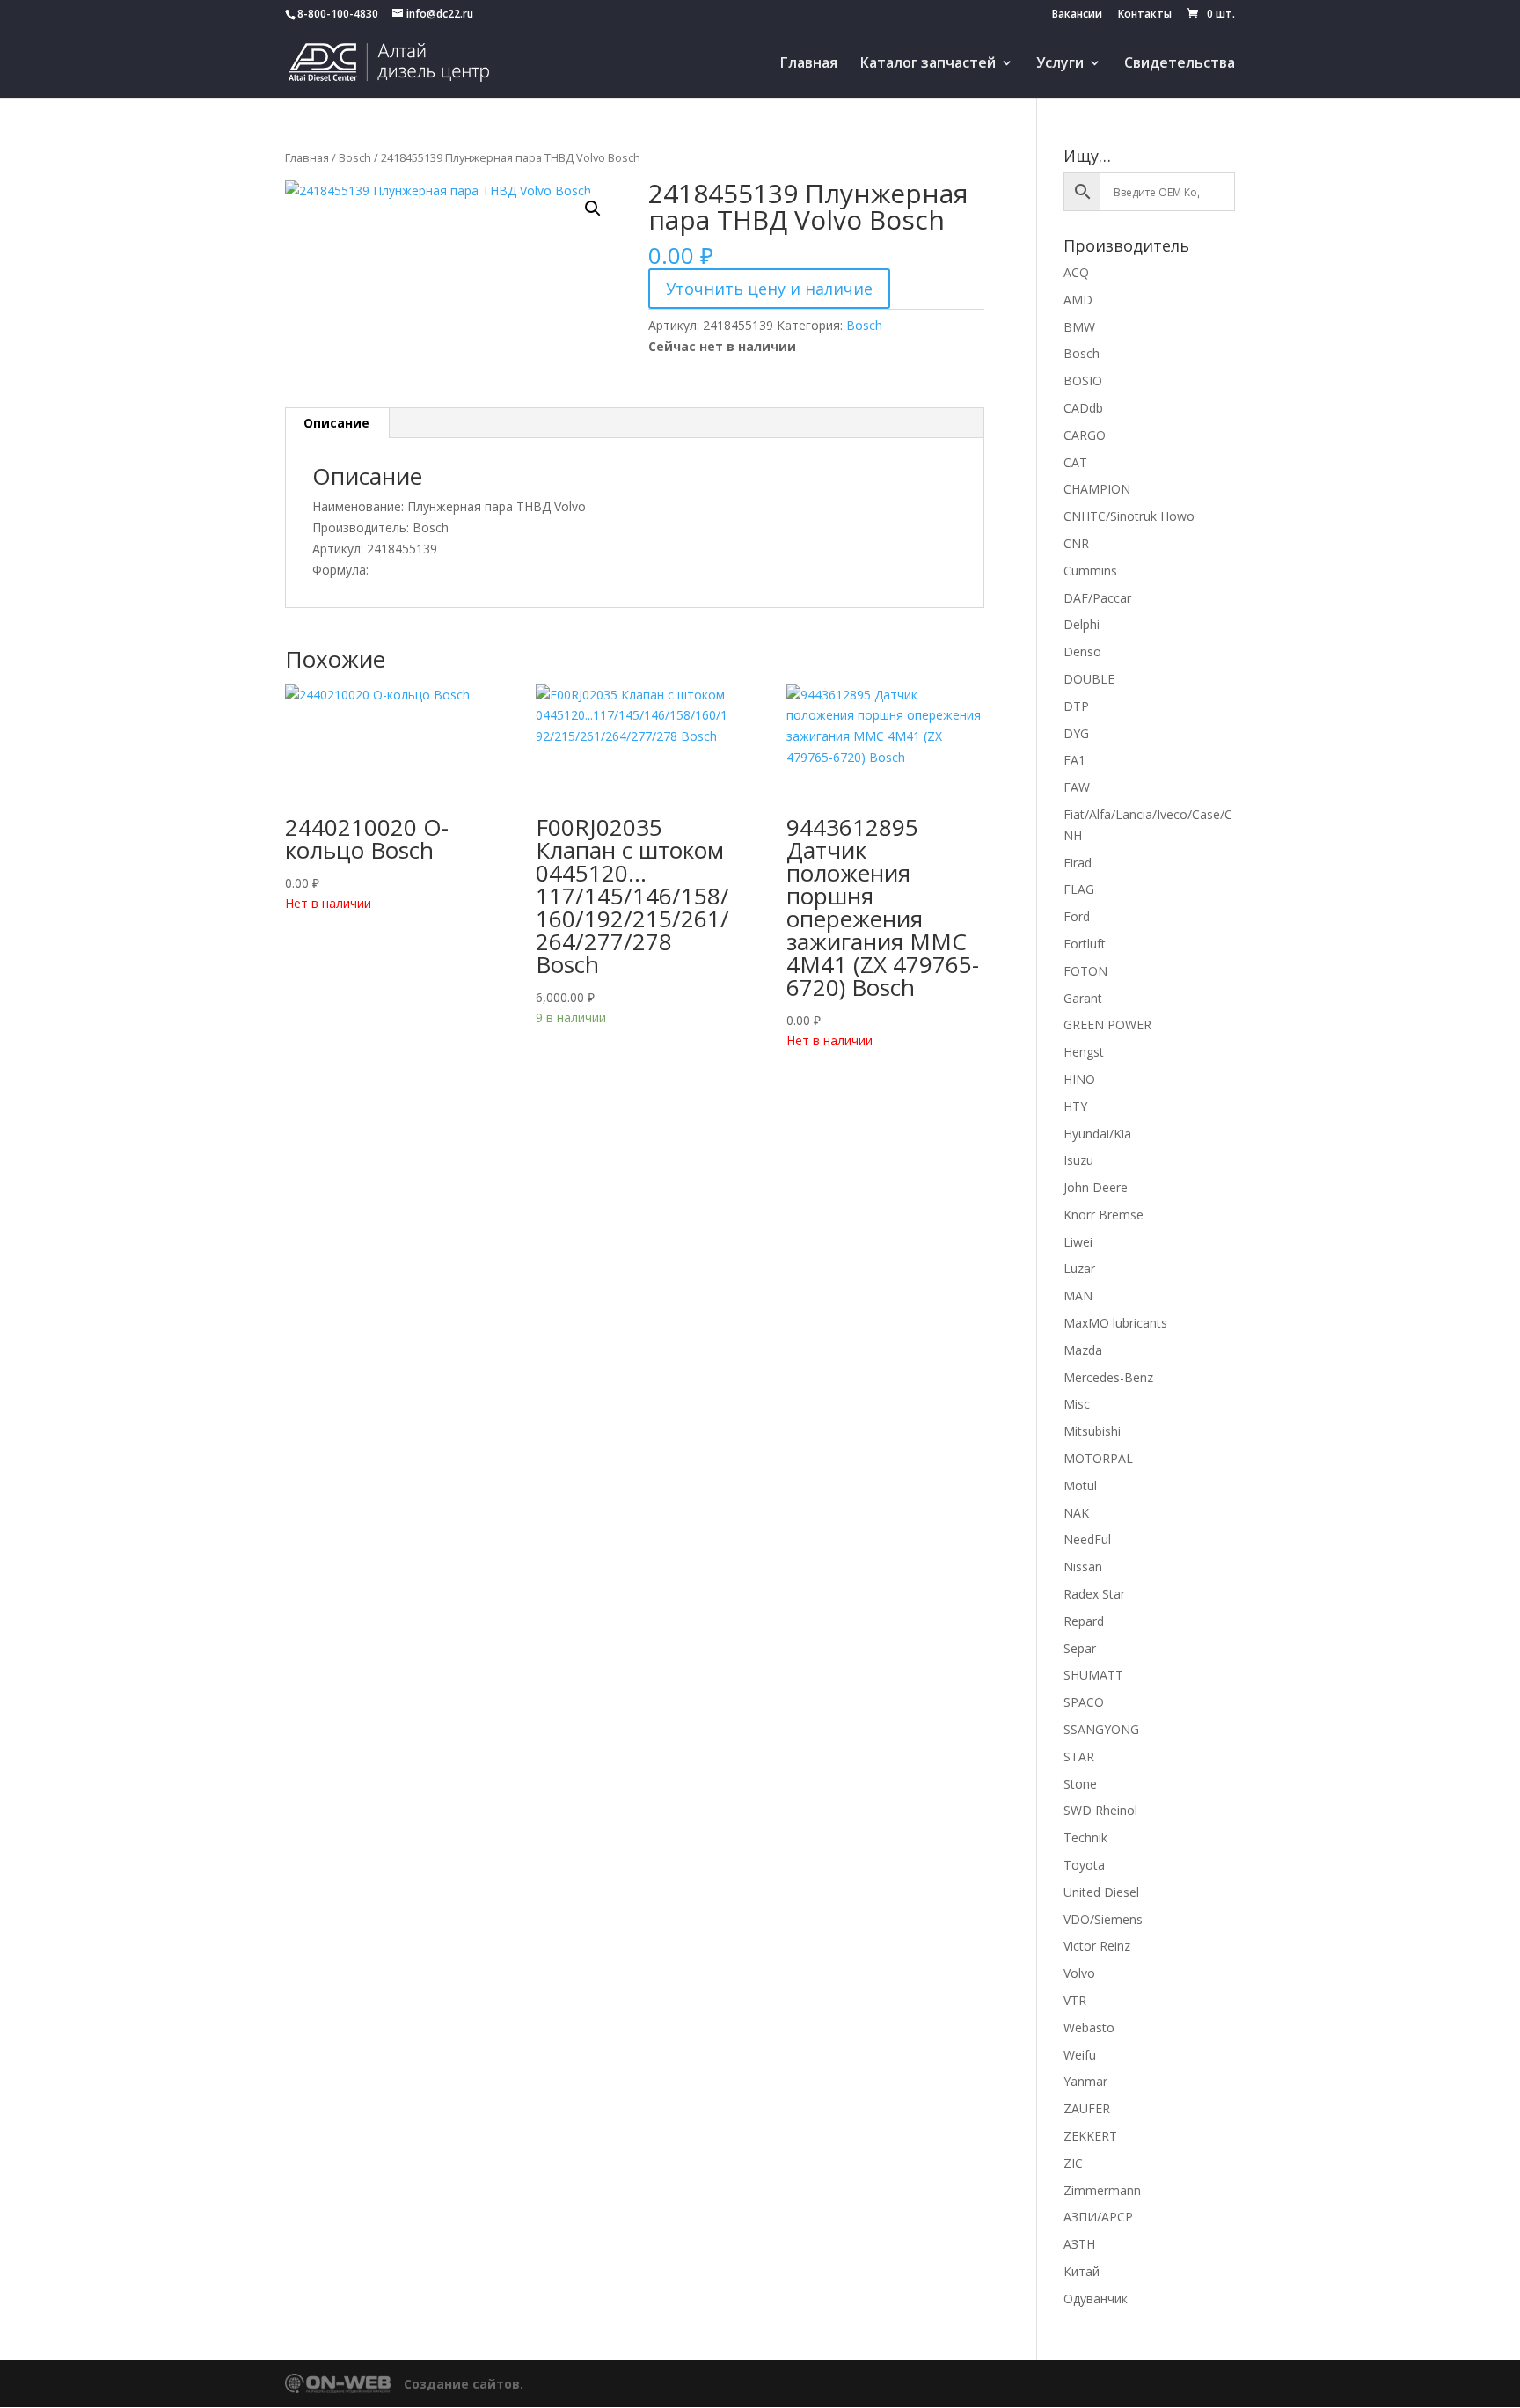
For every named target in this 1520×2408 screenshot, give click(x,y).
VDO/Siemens (1103, 1919)
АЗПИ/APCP (1098, 2217)
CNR (1076, 543)
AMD (1078, 300)
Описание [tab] (336, 423)
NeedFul (1087, 1539)
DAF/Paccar (1097, 598)
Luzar (1079, 1268)
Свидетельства (1180, 64)
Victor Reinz (1097, 1946)
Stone (1080, 1784)
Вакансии (1077, 15)
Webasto (1089, 2027)
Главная (809, 64)
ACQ (1076, 272)
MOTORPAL (1098, 1458)
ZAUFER (1087, 2108)
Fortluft (1085, 944)
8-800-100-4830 (338, 14)
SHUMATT (1093, 1675)
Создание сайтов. (464, 2384)
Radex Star (1094, 1594)
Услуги (1060, 64)
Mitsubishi (1092, 1431)
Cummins (1090, 571)
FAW (1077, 787)
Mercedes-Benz (1108, 1377)
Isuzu (1078, 1160)
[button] (593, 209)
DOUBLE (1089, 679)
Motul (1080, 1486)
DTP (1076, 706)
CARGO (1085, 435)
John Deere (1096, 1187)
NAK (1076, 1513)
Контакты (1145, 15)
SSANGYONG (1101, 1729)
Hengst (1084, 1052)
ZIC (1073, 2163)
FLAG (1079, 889)
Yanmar (1085, 2081)
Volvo (1079, 1973)
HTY (1075, 1106)
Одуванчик (1096, 2298)
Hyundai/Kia (1097, 1134)
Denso (1082, 651)
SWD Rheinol (1100, 1810)
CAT (1075, 462)
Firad (1078, 863)
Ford (1077, 916)
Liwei (1078, 1242)
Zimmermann (1102, 2190)
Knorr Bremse (1103, 1215)
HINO (1079, 1079)
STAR (1079, 1757)
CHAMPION (1097, 489)
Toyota (1084, 1865)
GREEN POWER (1107, 1025)
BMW (1079, 327)
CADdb (1083, 408)
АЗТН (1079, 2244)
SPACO (1084, 1702)
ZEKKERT (1090, 2136)
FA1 (1074, 760)
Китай (1082, 2271)
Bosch (355, 157)
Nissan (1083, 1566)
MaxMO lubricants (1115, 1323)
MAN (1078, 1295)
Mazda (1083, 1350)
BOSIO (1083, 381)
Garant (1083, 998)
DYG (1076, 733)
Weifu (1080, 2055)
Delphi (1082, 624)
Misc (1077, 1404)
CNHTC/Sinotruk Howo (1129, 516)
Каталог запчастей (928, 64)
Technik (1085, 1837)
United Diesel (1101, 1892)
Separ (1080, 1648)
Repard (1084, 1621)
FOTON (1085, 971)
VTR (1075, 2000)
